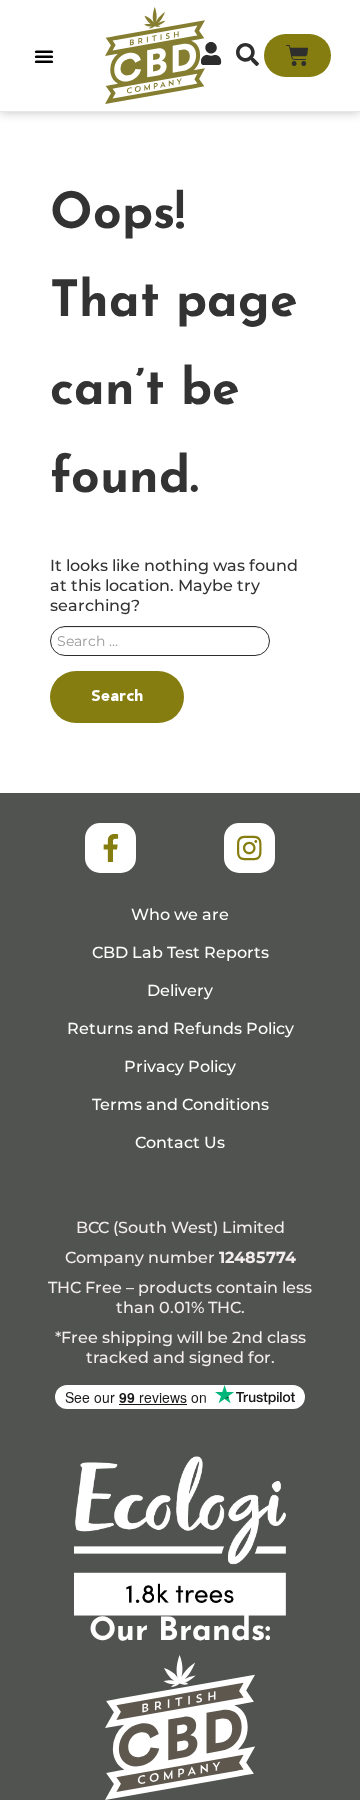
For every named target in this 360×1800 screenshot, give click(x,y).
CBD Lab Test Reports (180, 952)
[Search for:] (180, 646)
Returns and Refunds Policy (180, 1028)
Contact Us (180, 1142)
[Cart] (297, 55)
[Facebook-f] (110, 848)
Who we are (180, 914)
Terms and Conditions (180, 1104)
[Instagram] (249, 848)
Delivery (180, 990)
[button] (44, 56)
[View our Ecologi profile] (180, 1536)
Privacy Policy (180, 1066)
